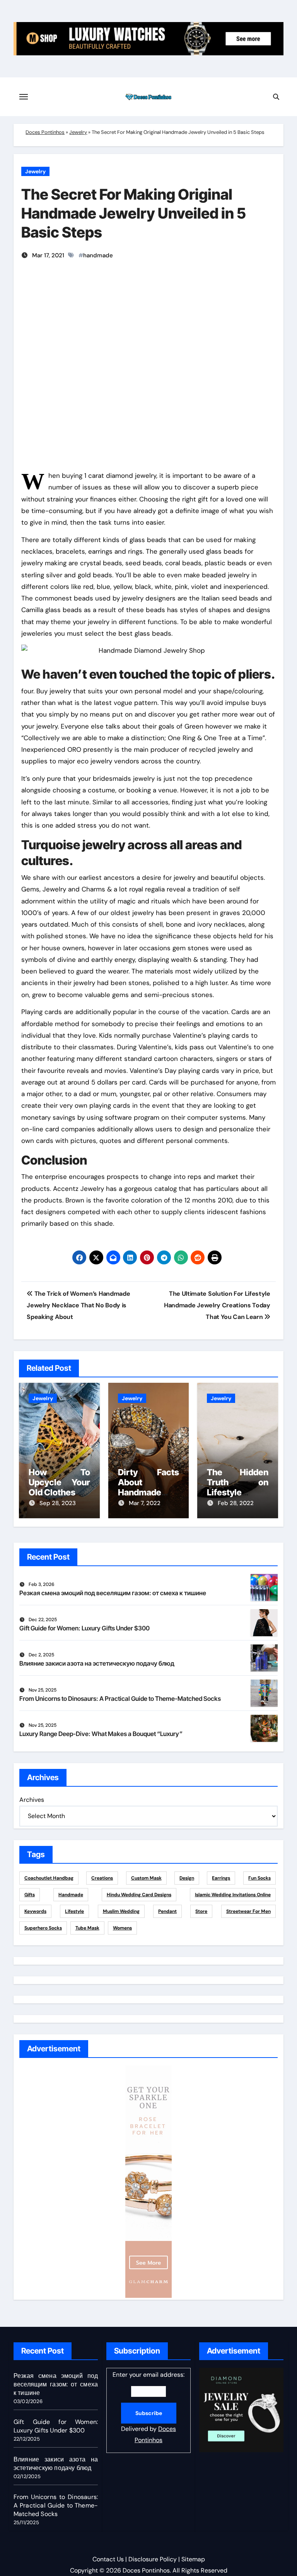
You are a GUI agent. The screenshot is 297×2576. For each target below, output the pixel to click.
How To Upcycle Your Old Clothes (59, 1482)
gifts (30, 1895)
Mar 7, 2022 (145, 1503)
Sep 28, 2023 (58, 1503)
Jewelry (78, 132)
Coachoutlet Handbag (49, 1878)
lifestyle (74, 1911)
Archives (32, 1800)
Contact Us (108, 2559)
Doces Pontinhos (45, 132)
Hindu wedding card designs (139, 1895)
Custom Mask (146, 1878)
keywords (35, 1911)
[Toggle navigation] (24, 97)
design (187, 1878)
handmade (98, 255)
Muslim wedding (121, 1911)
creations (102, 1878)
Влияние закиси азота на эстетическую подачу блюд (97, 1663)
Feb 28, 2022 (236, 1503)
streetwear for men (248, 1911)
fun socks (259, 1878)
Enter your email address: (148, 2407)
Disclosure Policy (153, 2559)
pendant (167, 1911)
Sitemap (193, 2559)
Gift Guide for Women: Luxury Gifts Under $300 (84, 1628)
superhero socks (43, 1928)
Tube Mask (87, 1928)
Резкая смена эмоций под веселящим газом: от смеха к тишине (113, 1593)
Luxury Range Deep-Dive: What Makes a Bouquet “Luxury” (101, 1734)
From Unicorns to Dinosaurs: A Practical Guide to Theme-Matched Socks (120, 1699)
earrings (221, 1878)
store (201, 1911)
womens (122, 1928)
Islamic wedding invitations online (233, 1895)
